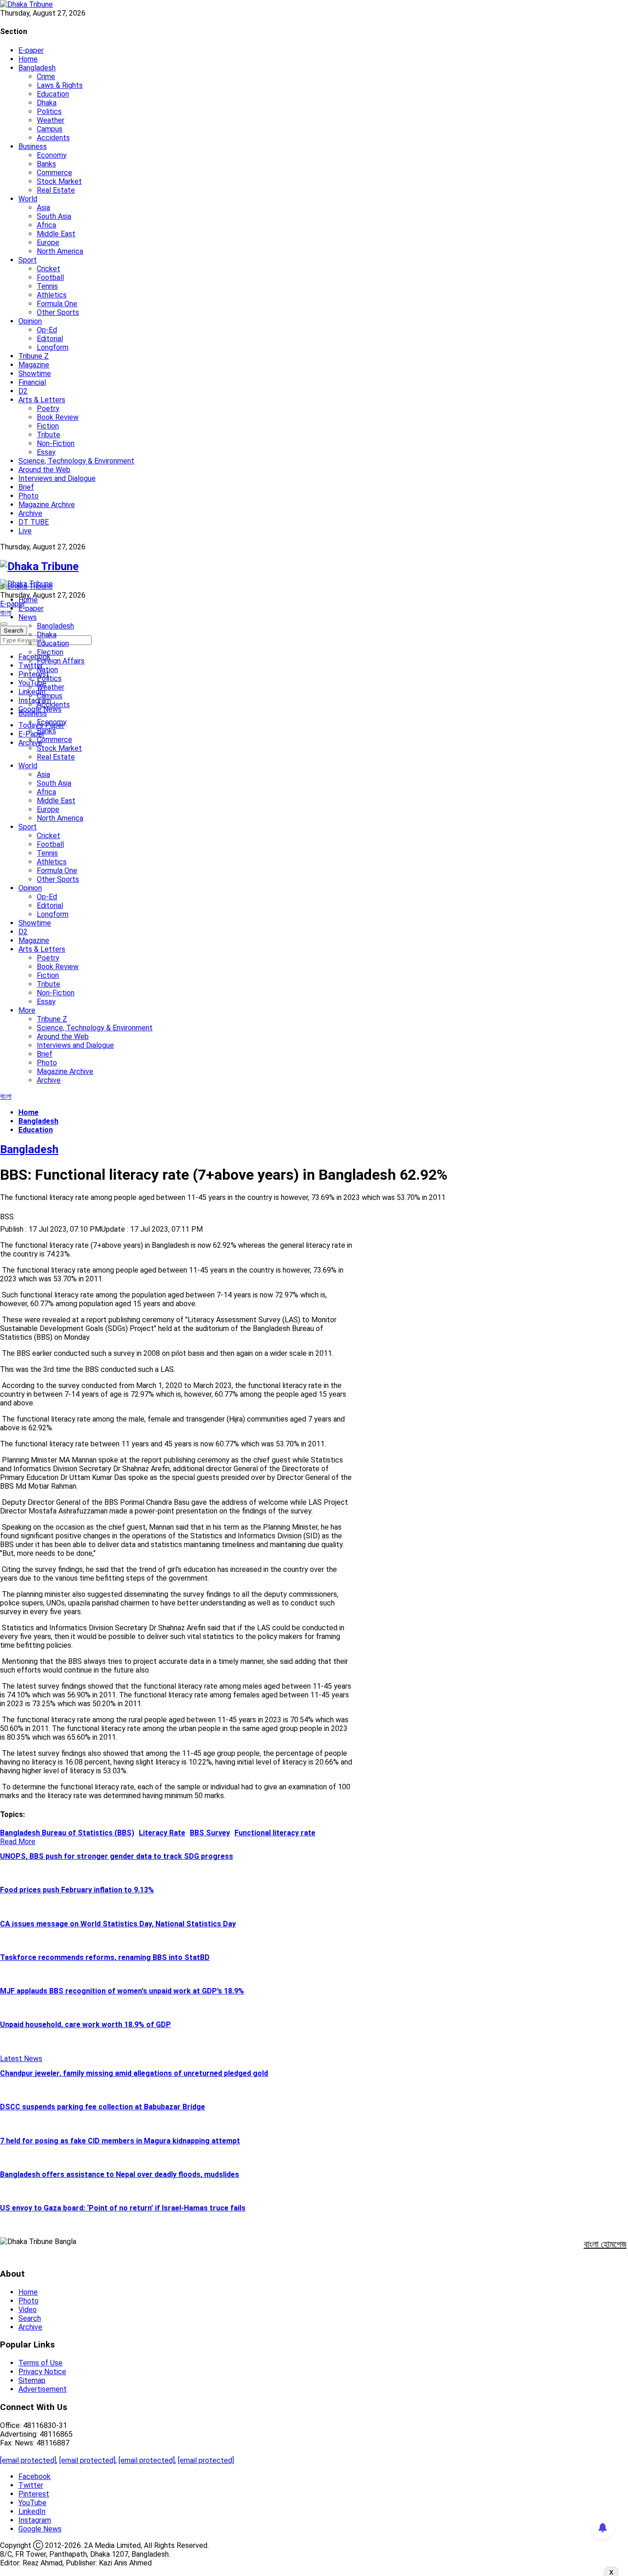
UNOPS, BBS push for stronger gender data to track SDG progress (117, 1856)
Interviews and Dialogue (57, 478)
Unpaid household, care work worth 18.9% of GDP (86, 2025)
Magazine (34, 365)
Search (30, 2318)
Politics (49, 111)
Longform (53, 347)
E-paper (31, 50)
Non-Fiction (56, 443)
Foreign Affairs (61, 661)
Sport (28, 260)
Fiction (48, 426)
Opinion (30, 321)
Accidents (53, 138)
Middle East (56, 234)
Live (25, 531)
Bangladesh (37, 68)
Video (28, 2310)
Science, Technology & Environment (76, 461)
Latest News (21, 2059)
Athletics (52, 295)
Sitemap (32, 2380)
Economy (52, 155)
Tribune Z (34, 356)
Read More (18, 1842)
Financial (32, 382)
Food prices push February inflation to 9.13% (77, 1890)
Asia (43, 208)
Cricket (49, 269)
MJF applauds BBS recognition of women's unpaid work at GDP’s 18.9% (122, 1991)
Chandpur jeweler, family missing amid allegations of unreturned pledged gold (134, 2073)
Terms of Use (40, 2363)
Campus (50, 129)
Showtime (35, 374)
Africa (46, 225)
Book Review (58, 417)
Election (50, 652)
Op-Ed (47, 330)
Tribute (49, 435)
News (28, 617)
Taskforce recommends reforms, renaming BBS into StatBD (105, 1957)
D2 (23, 391)
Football (50, 277)
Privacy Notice (42, 2372)
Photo (29, 496)
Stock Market (59, 181)
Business (33, 146)
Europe (48, 243)
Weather (51, 120)
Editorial (50, 339)
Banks (46, 164)
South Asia (54, 216)
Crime (46, 77)
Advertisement (43, 2389)
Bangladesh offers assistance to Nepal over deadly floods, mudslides (120, 2174)
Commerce (54, 173)
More (27, 1010)
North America (60, 251)
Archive (30, 513)
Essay (46, 452)
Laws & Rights (60, 85)
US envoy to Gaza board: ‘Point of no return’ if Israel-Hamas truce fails (123, 2208)
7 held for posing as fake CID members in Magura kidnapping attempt (120, 2141)
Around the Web (44, 470)
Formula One (57, 304)
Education (53, 94)
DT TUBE (34, 522)
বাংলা (6, 613)
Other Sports (58, 312)
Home (28, 59)
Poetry (48, 408)
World (28, 199)
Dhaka (47, 103)
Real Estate (56, 190)
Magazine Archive (47, 505)
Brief (26, 487)
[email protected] (28, 2460)
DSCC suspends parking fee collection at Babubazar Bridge (103, 2107)
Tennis (47, 286)
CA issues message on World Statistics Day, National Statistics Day (118, 1924)
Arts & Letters (42, 400)
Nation (47, 670)
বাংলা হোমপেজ (605, 2244)
